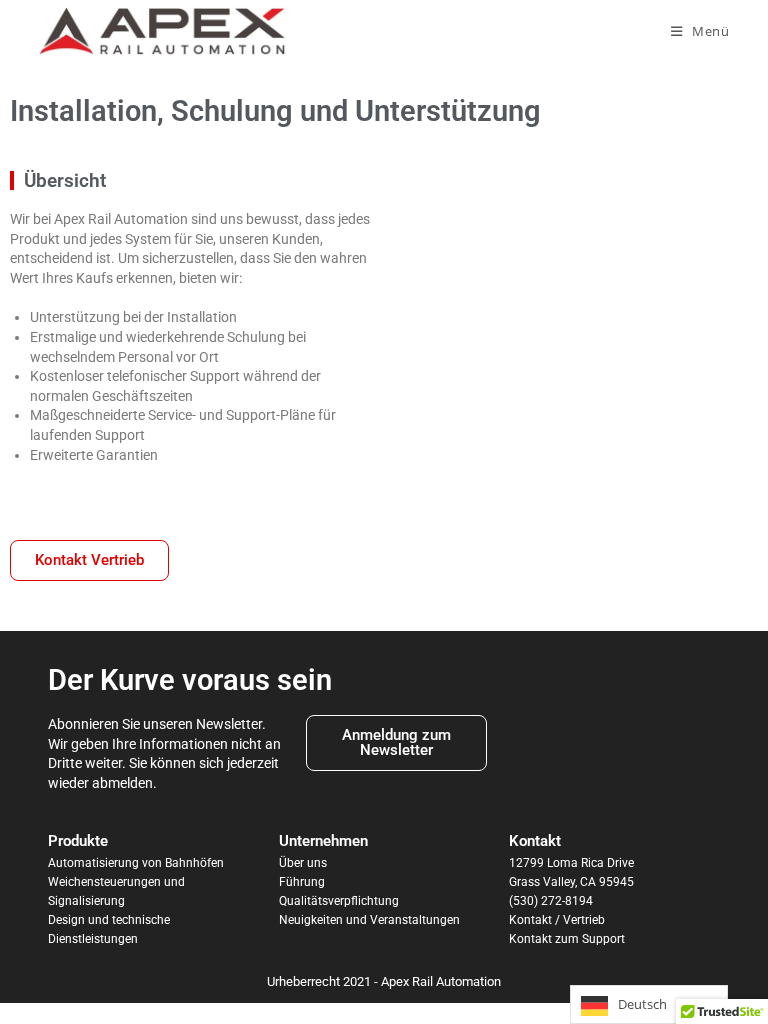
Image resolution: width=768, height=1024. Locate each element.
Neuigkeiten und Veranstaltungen (369, 920)
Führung (302, 882)
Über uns (303, 863)
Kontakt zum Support (567, 939)
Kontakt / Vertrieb (557, 920)
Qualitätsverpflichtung (339, 901)
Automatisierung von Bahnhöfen (136, 863)
